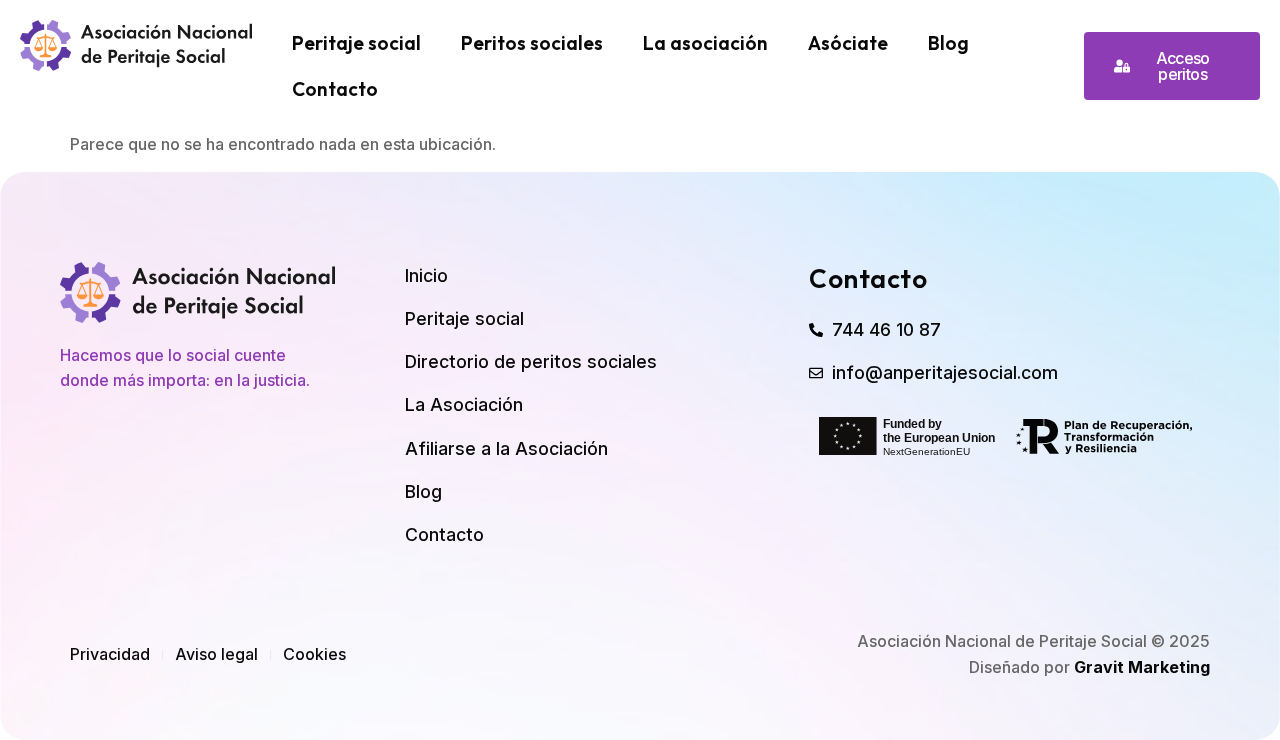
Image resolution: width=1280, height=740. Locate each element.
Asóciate (848, 43)
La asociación (705, 43)
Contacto (335, 89)
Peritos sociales (532, 43)
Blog (948, 43)
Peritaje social (356, 43)
